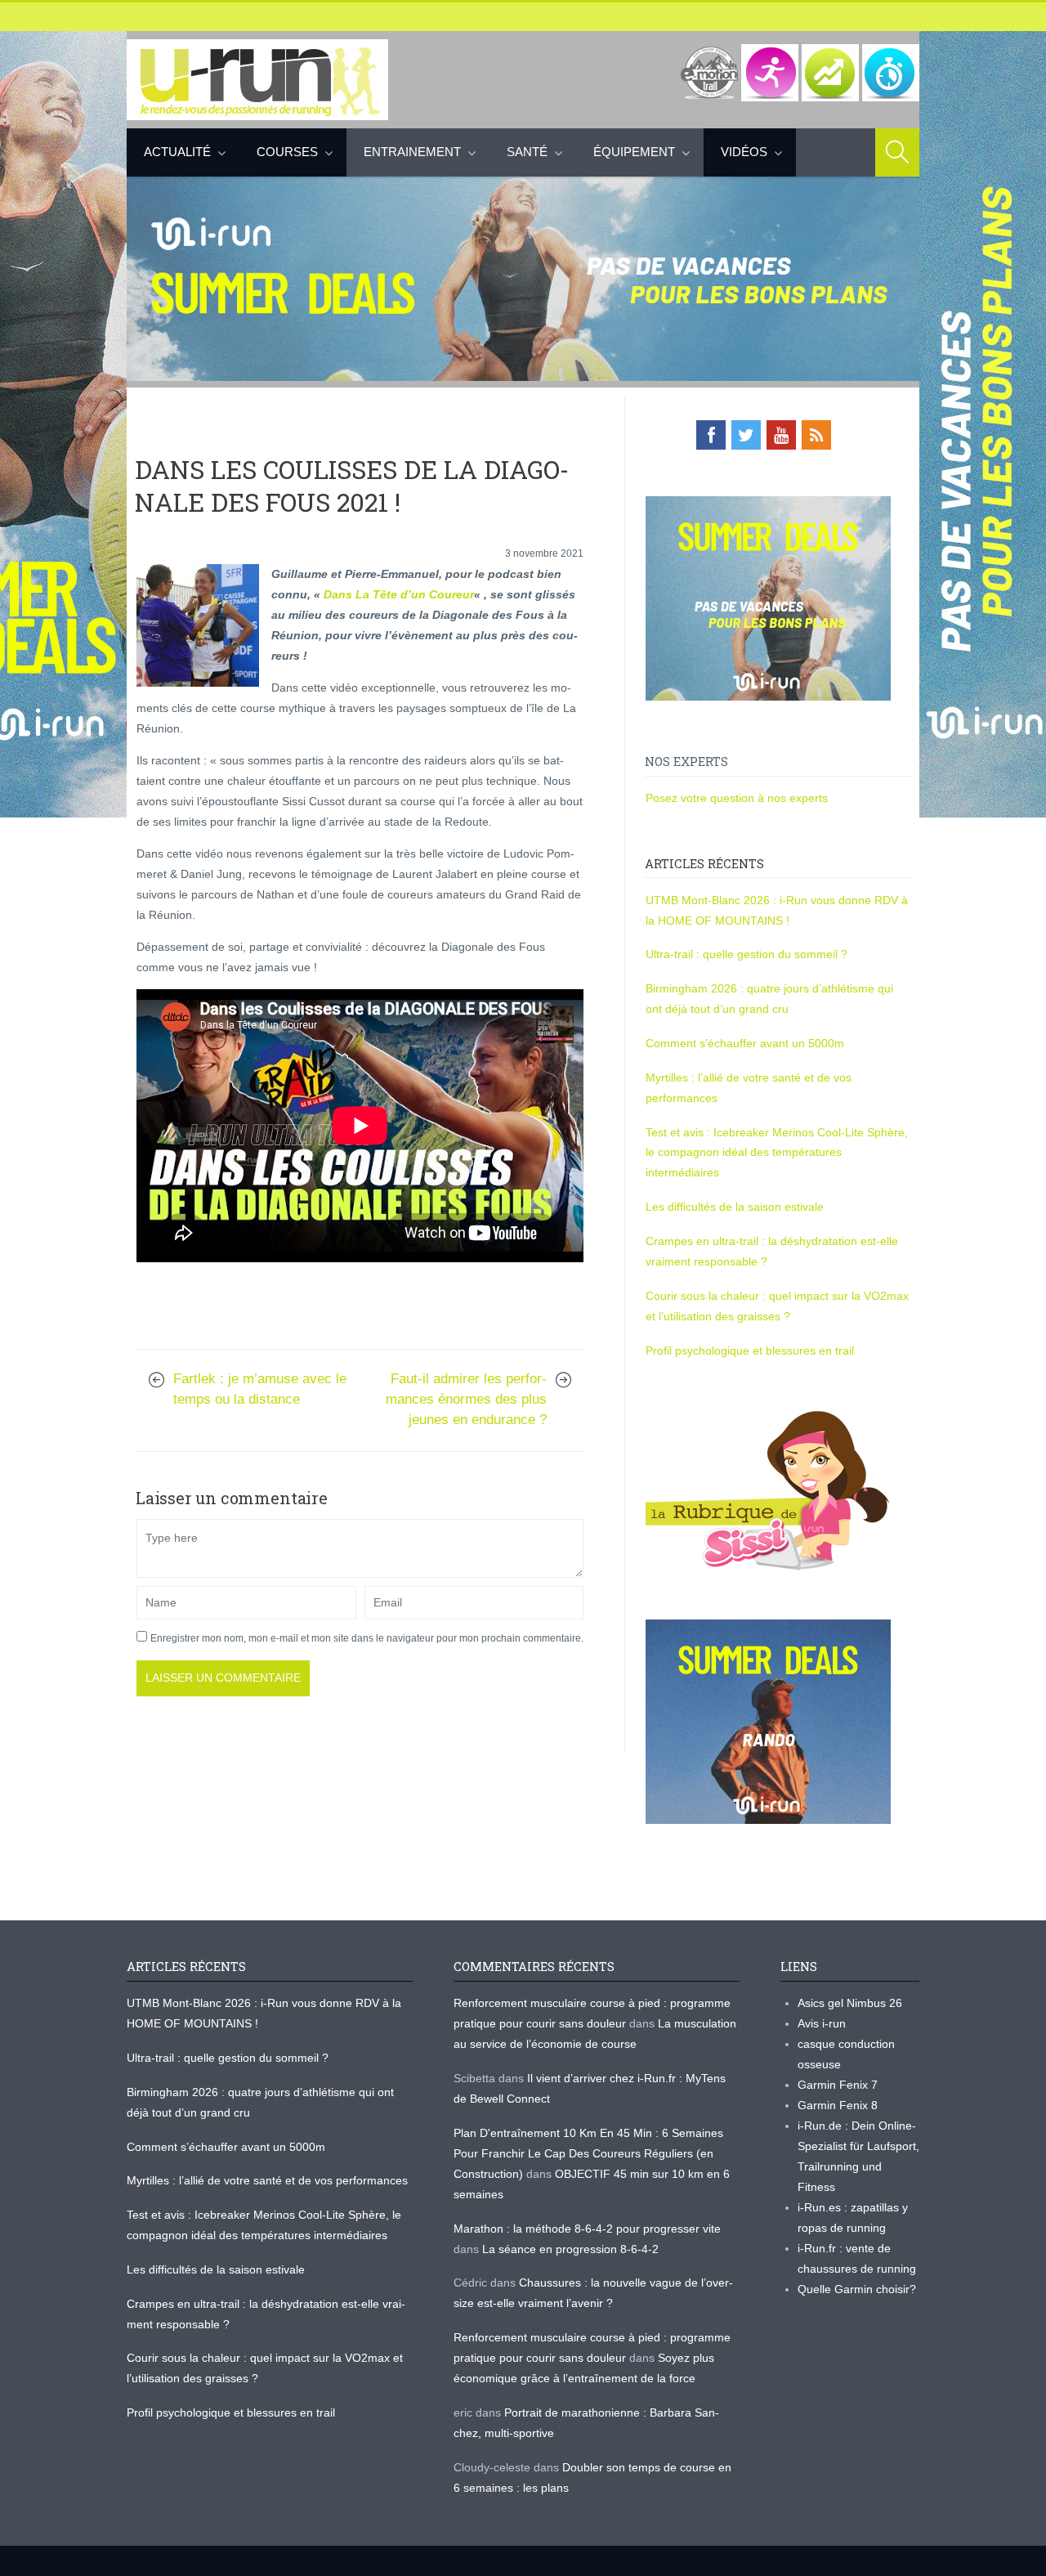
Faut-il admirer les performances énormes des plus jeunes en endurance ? (466, 1399)
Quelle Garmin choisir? (857, 2289)
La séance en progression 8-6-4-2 (570, 2249)
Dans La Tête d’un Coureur (399, 594)
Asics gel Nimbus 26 (850, 2003)
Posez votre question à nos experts (737, 798)
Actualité (177, 152)
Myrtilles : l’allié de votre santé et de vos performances (269, 2180)
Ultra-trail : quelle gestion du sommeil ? (747, 954)
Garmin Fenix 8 (838, 2105)
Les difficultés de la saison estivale (735, 1207)
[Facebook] (711, 435)
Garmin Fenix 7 (838, 2085)
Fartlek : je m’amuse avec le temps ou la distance (260, 1389)
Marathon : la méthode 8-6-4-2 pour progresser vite (587, 2229)
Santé (527, 152)
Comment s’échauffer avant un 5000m (747, 1043)
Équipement (634, 152)
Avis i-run (822, 2023)
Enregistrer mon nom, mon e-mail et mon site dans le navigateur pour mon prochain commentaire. (367, 1638)
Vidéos (744, 152)
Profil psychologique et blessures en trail (750, 1351)
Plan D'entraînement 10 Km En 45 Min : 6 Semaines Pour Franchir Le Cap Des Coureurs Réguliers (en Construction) (588, 2153)
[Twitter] (746, 435)
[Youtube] (781, 435)
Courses (287, 152)
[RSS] (816, 435)
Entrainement (412, 152)
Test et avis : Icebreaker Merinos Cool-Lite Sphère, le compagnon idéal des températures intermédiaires (777, 1153)
